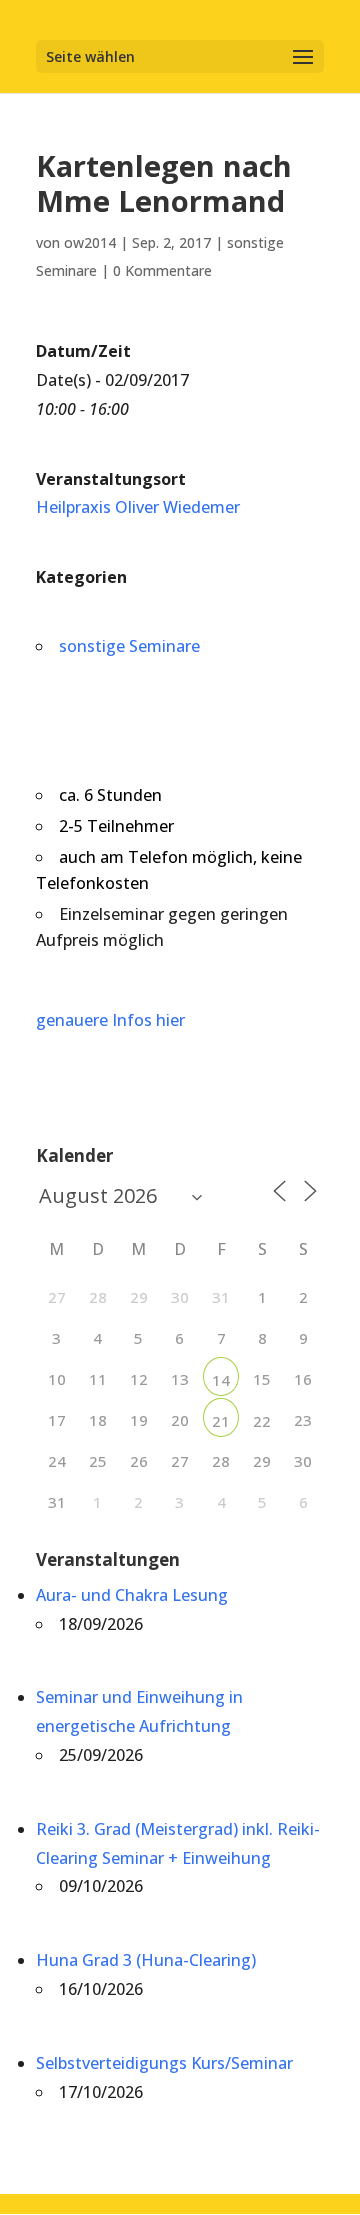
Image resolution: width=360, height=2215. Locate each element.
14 (221, 1380)
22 (262, 1421)
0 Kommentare (162, 270)
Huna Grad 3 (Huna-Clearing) (146, 1960)
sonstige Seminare (129, 646)
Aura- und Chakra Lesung (132, 1595)
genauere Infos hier (110, 1020)
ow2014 (90, 242)
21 (221, 1421)
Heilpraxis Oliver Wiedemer (138, 507)
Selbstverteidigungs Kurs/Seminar (164, 2063)
